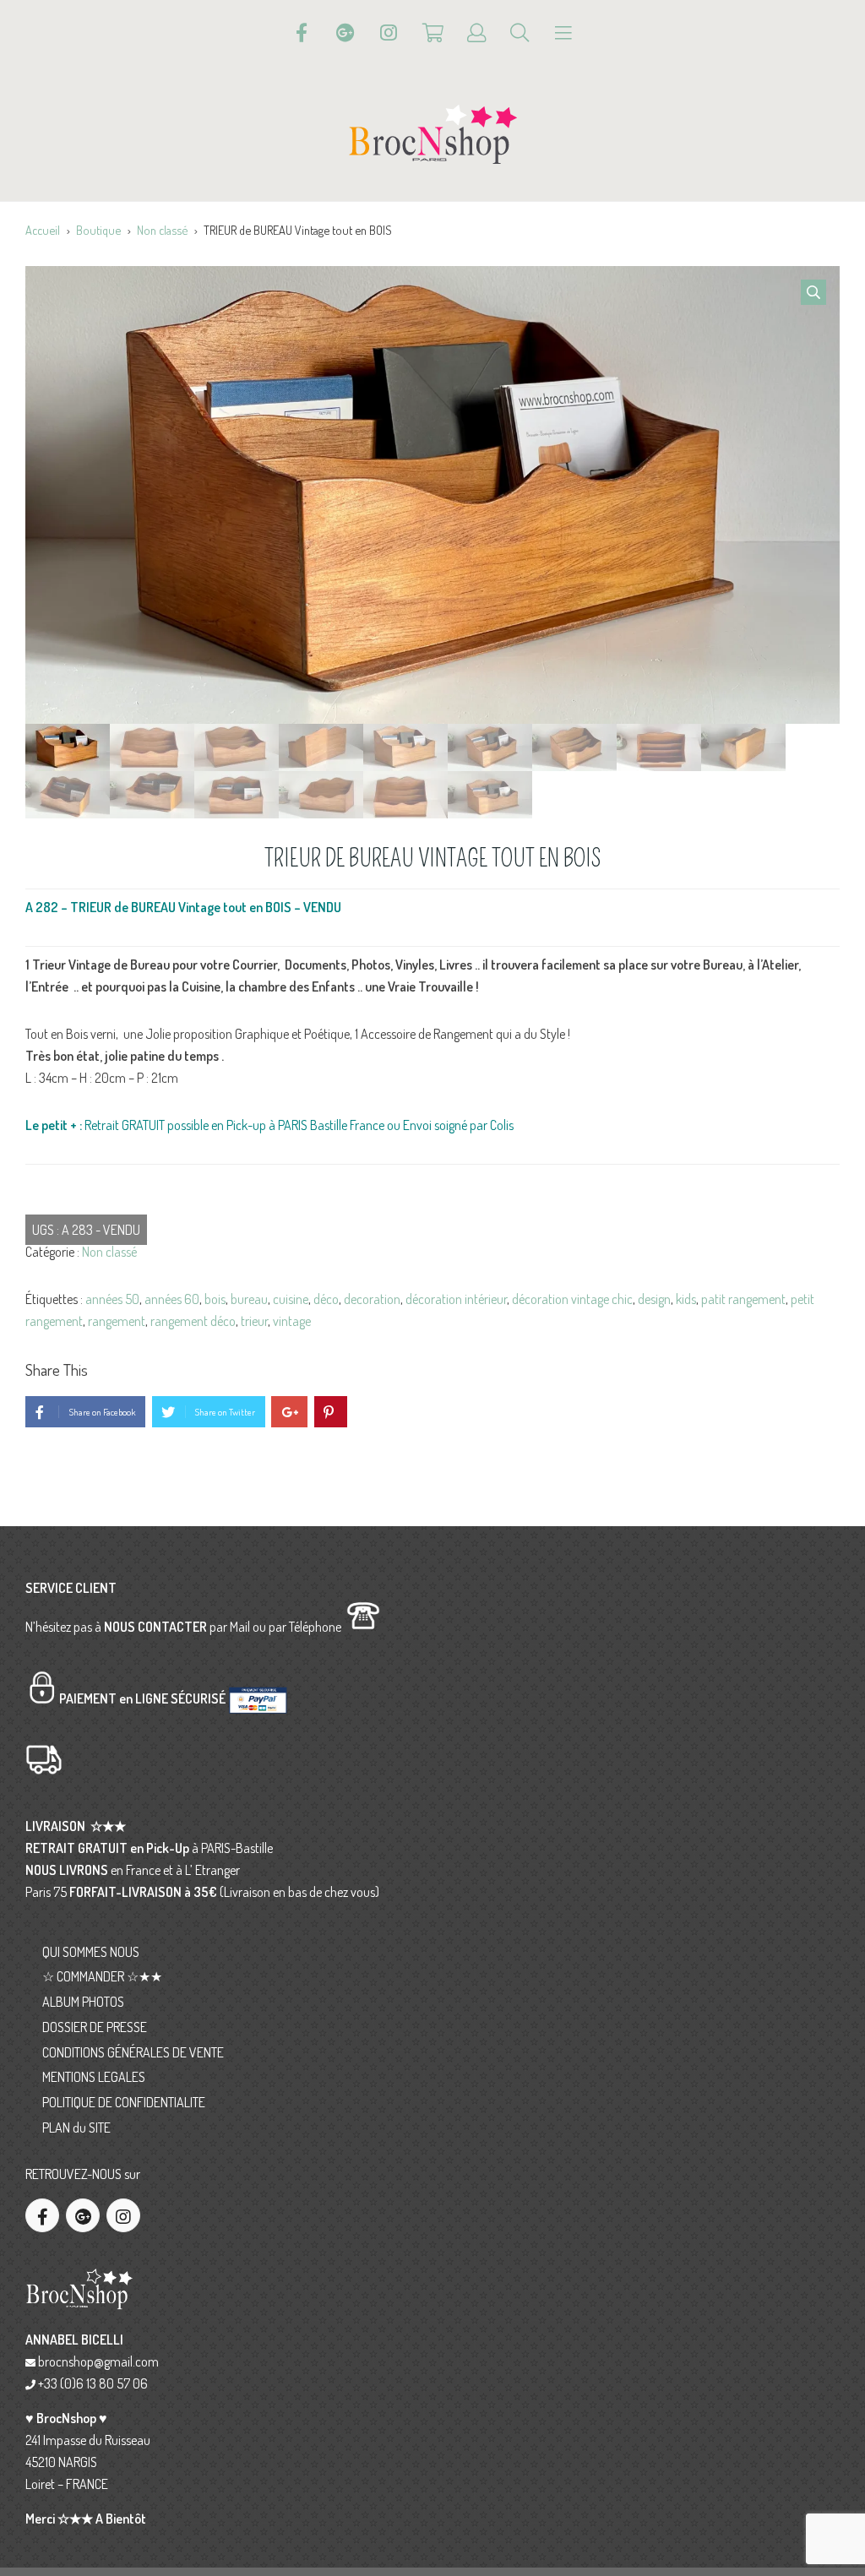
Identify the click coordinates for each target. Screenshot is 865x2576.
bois (215, 1299)
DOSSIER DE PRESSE (95, 2027)
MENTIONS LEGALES (94, 2077)
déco (326, 1299)
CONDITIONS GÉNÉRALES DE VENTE (133, 2052)
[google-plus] (83, 2215)
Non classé (162, 230)
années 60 (172, 1299)
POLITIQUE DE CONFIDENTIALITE (124, 2102)
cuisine (291, 1299)
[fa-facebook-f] (42, 2215)
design (654, 1299)
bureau (249, 1299)
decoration (372, 1299)
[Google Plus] (345, 33)
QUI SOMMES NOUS (91, 1952)
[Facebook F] (302, 33)
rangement (117, 1321)
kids (686, 1299)
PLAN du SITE (76, 2128)
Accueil (43, 230)
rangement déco (193, 1321)
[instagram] (123, 2215)
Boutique (98, 230)
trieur (254, 1321)
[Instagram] (389, 33)
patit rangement (743, 1299)
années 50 (112, 1299)
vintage (292, 1321)
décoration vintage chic (572, 1299)
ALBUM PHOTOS (83, 2002)
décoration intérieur (456, 1299)
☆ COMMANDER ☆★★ (102, 1976)
